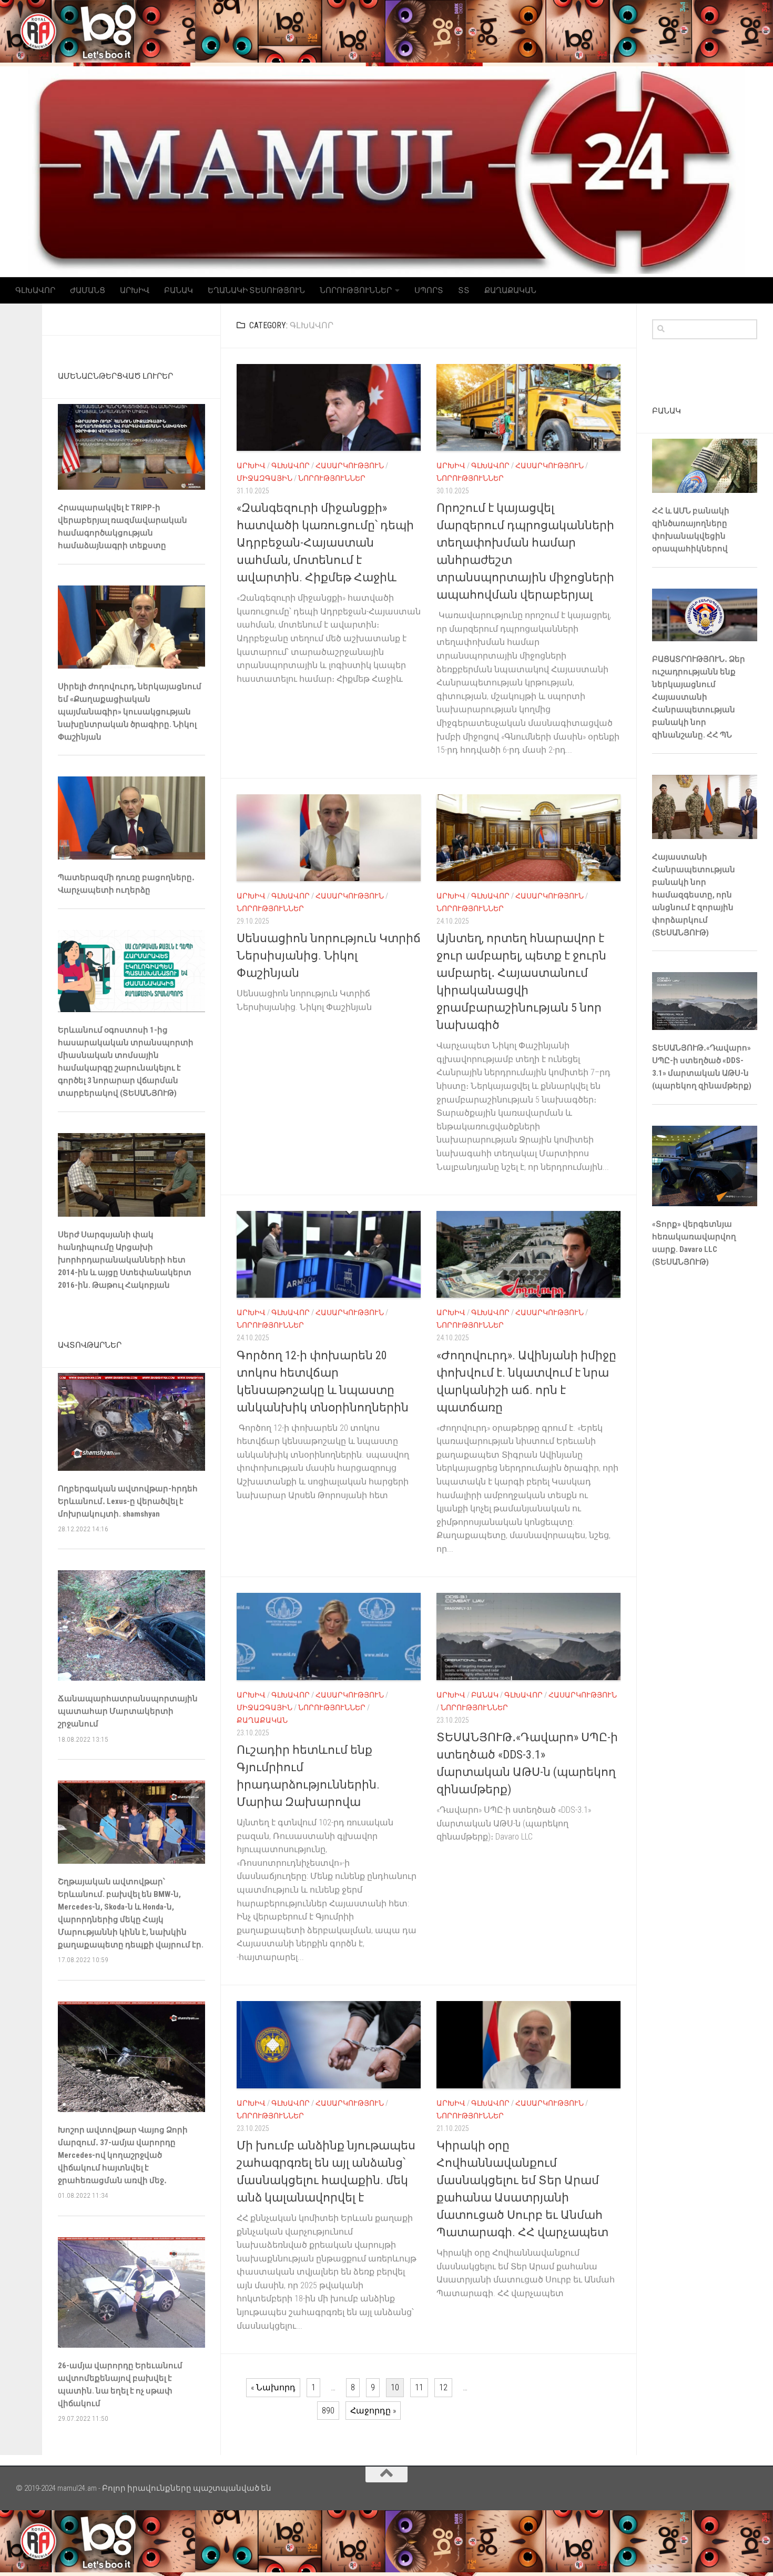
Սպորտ (429, 290)
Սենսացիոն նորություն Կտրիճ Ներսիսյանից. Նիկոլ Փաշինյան (329, 956)
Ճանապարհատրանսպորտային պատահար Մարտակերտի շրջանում (128, 1711)
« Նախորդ (273, 2387)
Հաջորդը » (373, 2411)
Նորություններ (356, 290)
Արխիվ (135, 290)
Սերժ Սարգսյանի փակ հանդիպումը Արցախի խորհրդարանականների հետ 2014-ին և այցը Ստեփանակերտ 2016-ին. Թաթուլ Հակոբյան (125, 1260)
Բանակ (179, 290)
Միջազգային (265, 478)
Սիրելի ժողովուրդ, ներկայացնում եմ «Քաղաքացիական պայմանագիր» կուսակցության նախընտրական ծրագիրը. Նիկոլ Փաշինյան (130, 712)
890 (328, 2411)
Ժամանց (88, 290)
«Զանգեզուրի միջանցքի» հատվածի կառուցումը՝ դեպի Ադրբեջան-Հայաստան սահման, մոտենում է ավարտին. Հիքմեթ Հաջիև (325, 543)
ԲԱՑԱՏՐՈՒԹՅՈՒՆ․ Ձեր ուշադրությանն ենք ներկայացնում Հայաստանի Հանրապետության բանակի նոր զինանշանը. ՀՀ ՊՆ (699, 697)
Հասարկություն (350, 466)
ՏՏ (464, 290)
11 (419, 2387)
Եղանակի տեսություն (256, 290)
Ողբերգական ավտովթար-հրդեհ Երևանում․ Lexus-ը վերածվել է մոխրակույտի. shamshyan (128, 1501)
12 (443, 2387)
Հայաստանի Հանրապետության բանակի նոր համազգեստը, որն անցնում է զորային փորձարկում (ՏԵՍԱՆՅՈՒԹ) (694, 895)
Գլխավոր (35, 290)
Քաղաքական (510, 290)
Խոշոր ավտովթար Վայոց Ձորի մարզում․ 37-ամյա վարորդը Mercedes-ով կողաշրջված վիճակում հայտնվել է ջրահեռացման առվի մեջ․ (123, 2155)
